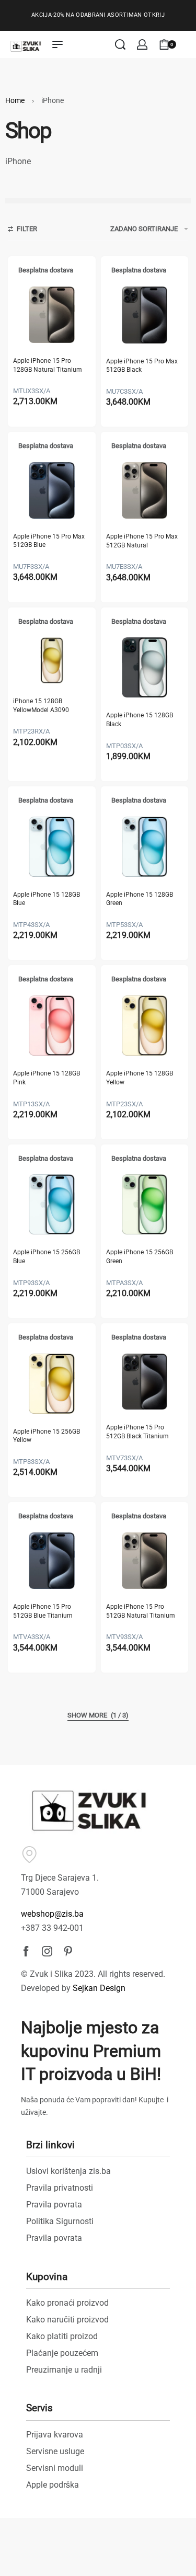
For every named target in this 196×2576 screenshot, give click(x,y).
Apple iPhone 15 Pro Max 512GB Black (142, 366)
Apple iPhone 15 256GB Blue (47, 1257)
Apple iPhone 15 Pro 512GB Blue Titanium (43, 1611)
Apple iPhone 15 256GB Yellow (47, 1436)
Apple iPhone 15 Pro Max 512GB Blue (49, 541)
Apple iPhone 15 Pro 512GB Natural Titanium (141, 1611)
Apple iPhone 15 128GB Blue (47, 899)
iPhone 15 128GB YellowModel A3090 (41, 706)
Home (15, 100)
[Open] (188, 44)
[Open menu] (57, 44)
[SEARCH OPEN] (120, 44)
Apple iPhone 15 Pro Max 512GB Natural (142, 541)
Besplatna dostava (46, 270)
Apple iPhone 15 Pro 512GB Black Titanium (137, 1432)
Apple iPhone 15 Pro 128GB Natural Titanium (48, 365)
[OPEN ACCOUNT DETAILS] (142, 44)
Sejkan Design (99, 1988)
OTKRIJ (154, 15)
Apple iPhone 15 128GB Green (140, 899)
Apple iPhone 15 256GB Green (140, 1257)
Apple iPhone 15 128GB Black (140, 720)
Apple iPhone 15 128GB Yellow (140, 1078)
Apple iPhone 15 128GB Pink (47, 1078)
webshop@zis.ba (52, 1914)
